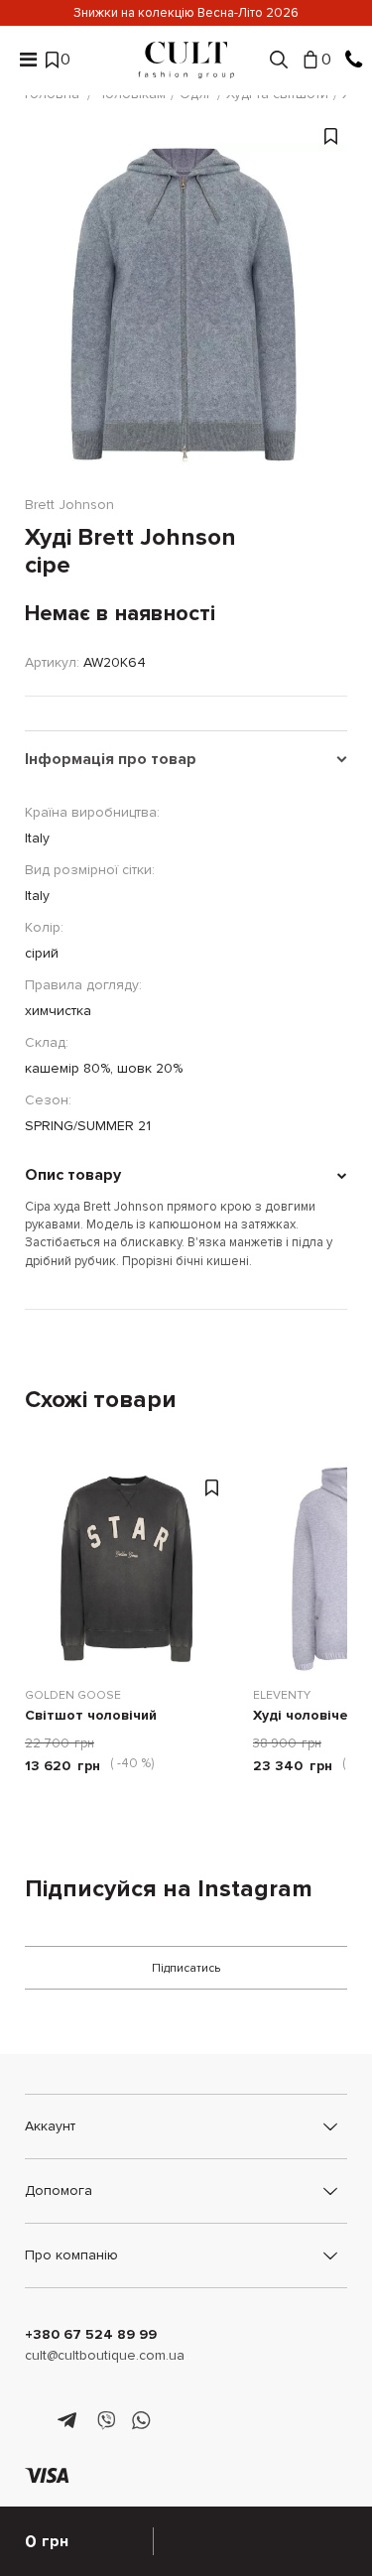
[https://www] (34, 2421)
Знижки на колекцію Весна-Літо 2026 (186, 13)
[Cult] (186, 60)
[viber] (106, 2421)
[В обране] (331, 314)
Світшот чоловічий (91, 1716)
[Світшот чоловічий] (129, 1569)
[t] (70, 2421)
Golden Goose (73, 1695)
